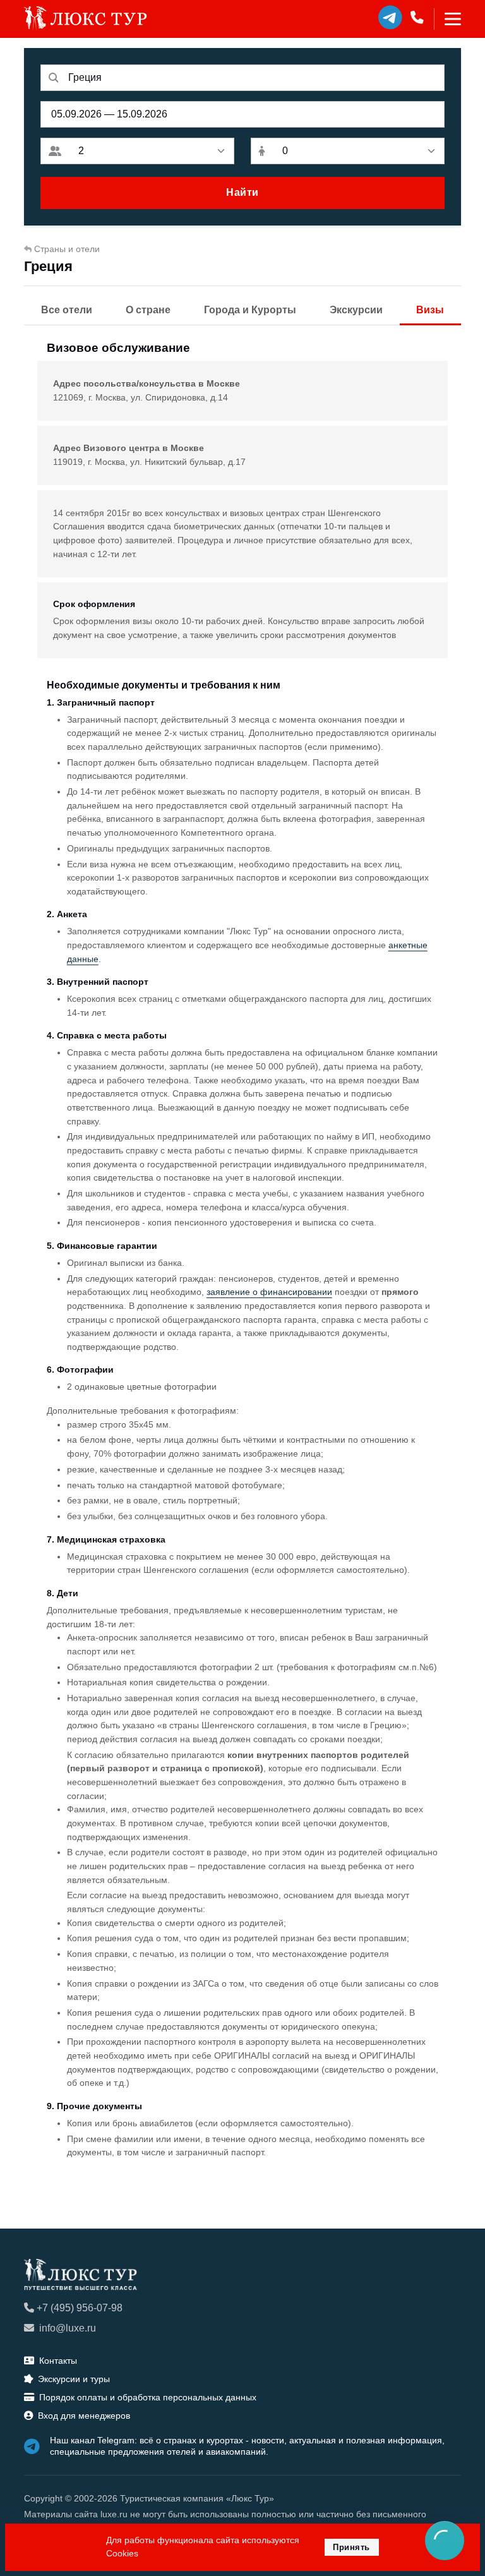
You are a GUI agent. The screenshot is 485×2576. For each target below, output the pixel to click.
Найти (242, 192)
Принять (351, 2547)
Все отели (67, 310)
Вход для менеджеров (84, 2416)
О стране (148, 310)
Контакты (58, 2361)
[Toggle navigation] (447, 19)
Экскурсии (356, 310)
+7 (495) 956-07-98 (80, 2308)
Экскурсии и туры (74, 2379)
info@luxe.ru (68, 2328)
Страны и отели (67, 249)
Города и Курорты (250, 310)
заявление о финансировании (269, 1292)
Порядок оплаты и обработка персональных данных (148, 2397)
